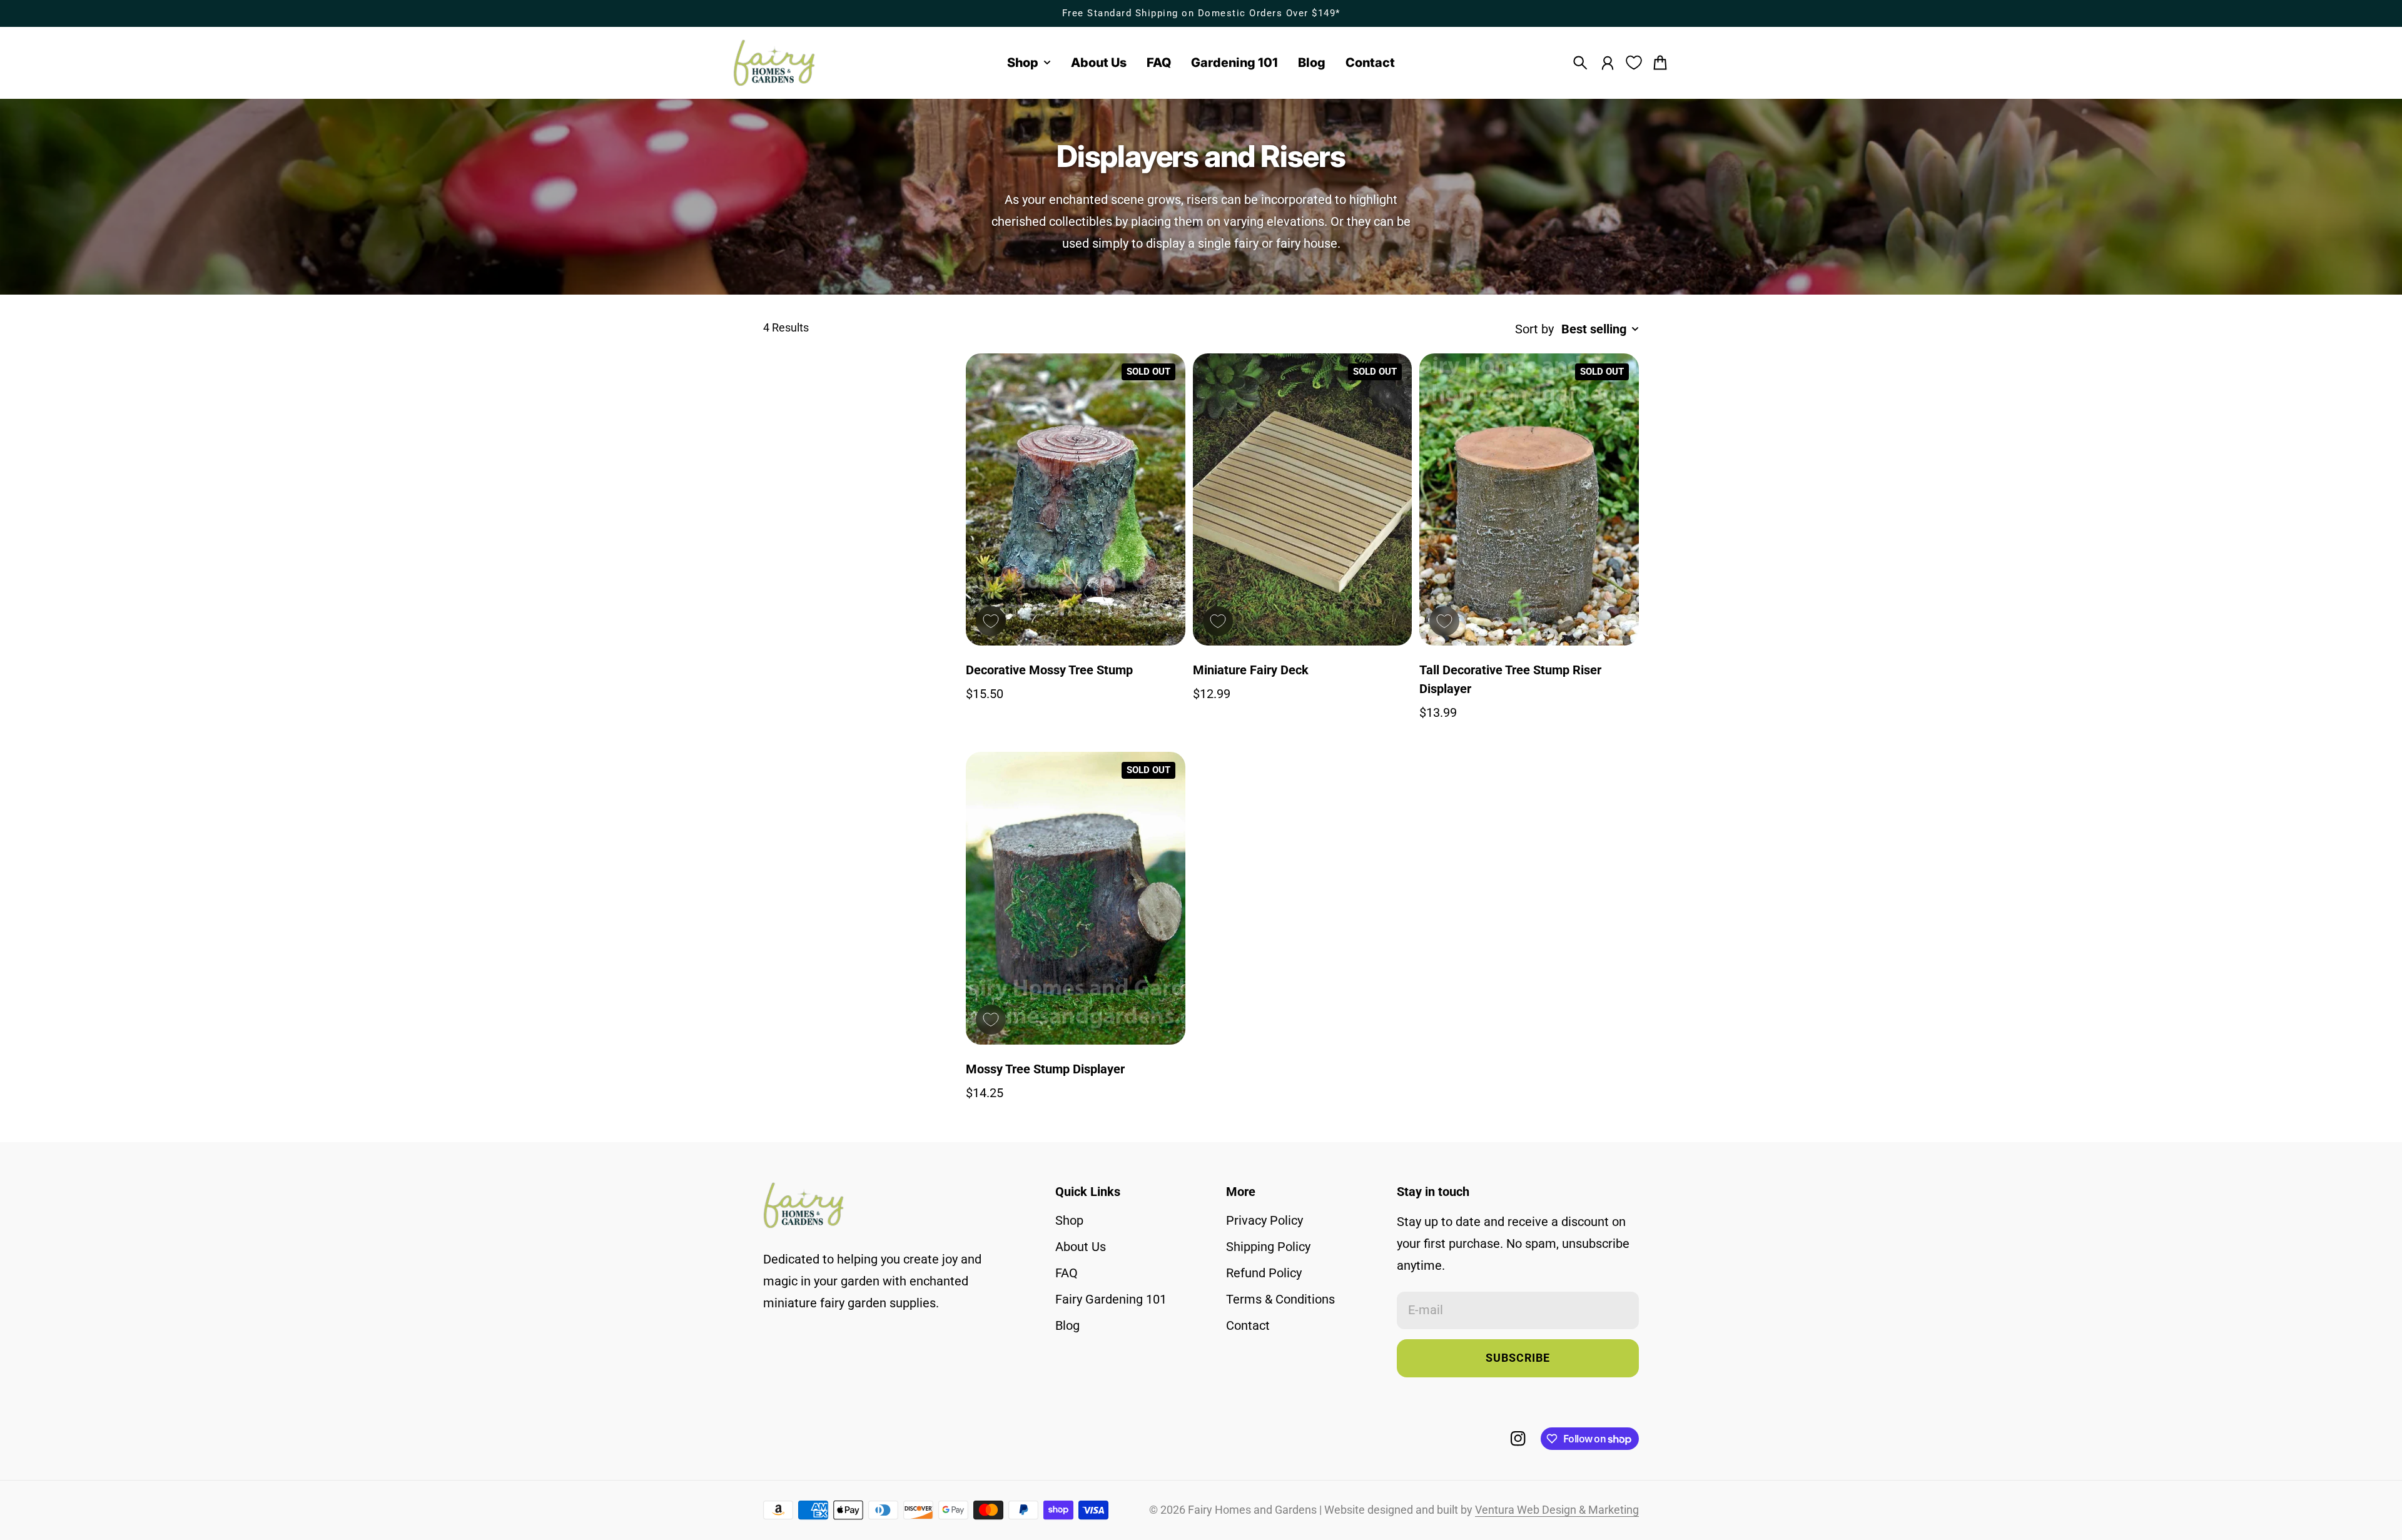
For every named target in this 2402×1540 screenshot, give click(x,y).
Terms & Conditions (1280, 1299)
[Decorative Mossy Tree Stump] (1076, 500)
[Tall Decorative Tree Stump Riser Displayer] (1529, 500)
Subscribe (1518, 1358)
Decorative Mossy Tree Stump (1049, 670)
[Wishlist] (1634, 63)
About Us (1081, 1247)
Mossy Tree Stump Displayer (1045, 1069)
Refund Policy (1264, 1273)
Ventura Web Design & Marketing (1557, 1510)
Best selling (1594, 329)
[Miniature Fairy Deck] (1303, 500)
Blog (1067, 1325)
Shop (1069, 1220)
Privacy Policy (1264, 1220)
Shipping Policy (1268, 1247)
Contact (1248, 1325)
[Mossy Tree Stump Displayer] (1076, 898)
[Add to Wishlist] (991, 621)
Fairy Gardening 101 (1111, 1299)
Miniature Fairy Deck (1251, 670)
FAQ (1067, 1273)
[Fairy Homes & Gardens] (774, 63)
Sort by (1534, 329)
